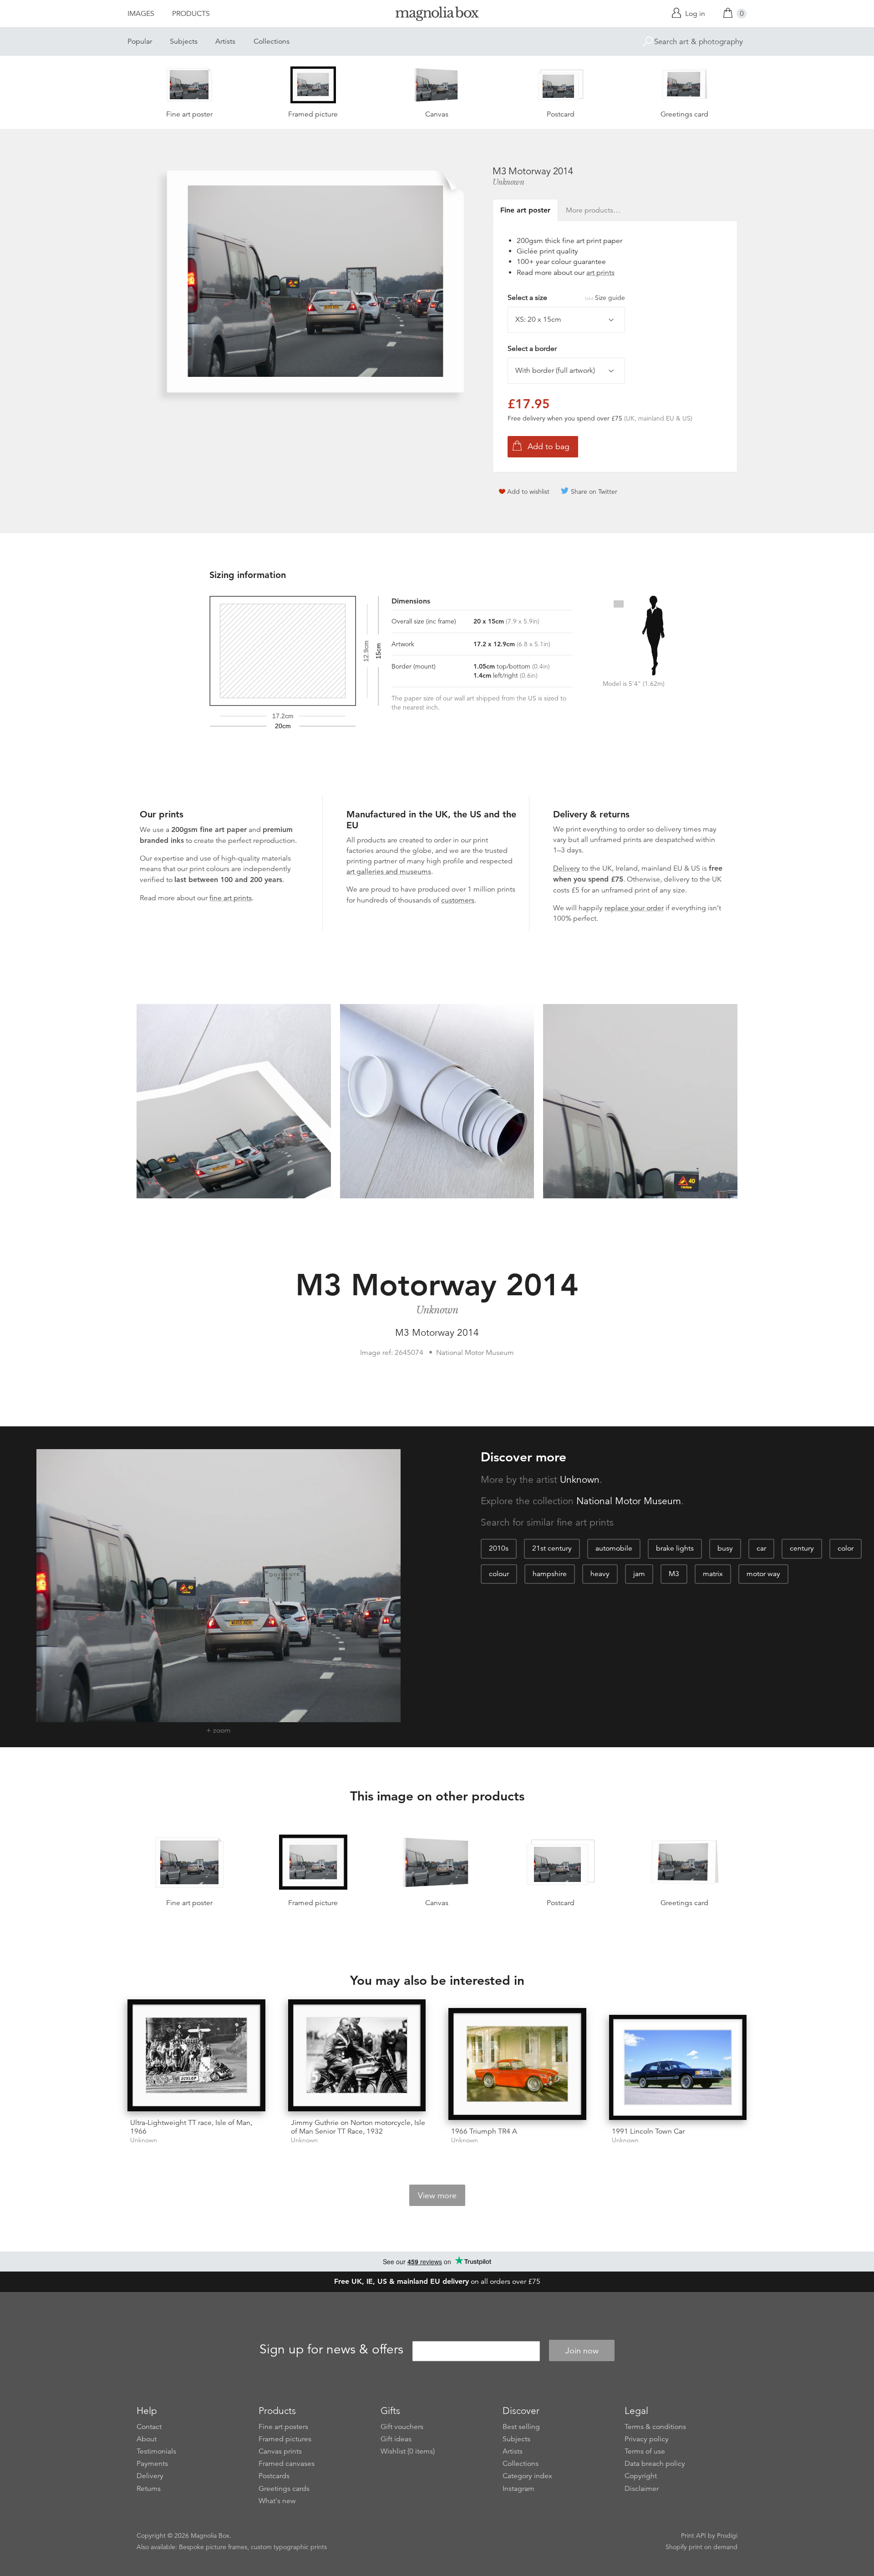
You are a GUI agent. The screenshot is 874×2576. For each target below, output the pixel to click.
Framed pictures (285, 2439)
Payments (152, 2464)
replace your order (634, 908)
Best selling (521, 2427)
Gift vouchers (402, 2427)
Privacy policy (647, 2439)
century (802, 1548)
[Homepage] (437, 15)
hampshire (550, 1574)
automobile (614, 1548)
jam (639, 1574)
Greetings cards (284, 2489)
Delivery (567, 868)
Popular (140, 41)
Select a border (532, 349)
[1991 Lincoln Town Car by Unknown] (678, 2067)
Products (191, 14)
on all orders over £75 (437, 2282)
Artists (225, 41)
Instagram (518, 2489)
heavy (600, 1574)
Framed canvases (287, 2464)
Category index (527, 2476)
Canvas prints (280, 2451)
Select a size (566, 298)
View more (437, 2196)
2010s (499, 1548)
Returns (149, 2489)
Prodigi (727, 2535)
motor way (763, 1574)
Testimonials (156, 2451)
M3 (674, 1574)
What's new (277, 2501)
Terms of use (645, 2451)
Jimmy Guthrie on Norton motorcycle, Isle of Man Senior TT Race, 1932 (358, 2127)
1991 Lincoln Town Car (648, 2131)
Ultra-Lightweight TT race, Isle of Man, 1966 (191, 2127)
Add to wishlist (528, 492)
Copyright (641, 2476)
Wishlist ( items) (408, 2451)
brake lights (675, 1548)
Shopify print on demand (701, 2547)
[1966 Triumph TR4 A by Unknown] (517, 2064)
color (846, 1548)
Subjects (184, 41)
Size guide (610, 298)
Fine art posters (283, 2427)
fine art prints (231, 898)
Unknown (508, 182)
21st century (552, 1548)
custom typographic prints (289, 2547)
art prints (600, 273)
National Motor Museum (629, 1501)
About (147, 2439)
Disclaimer (642, 2489)
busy (725, 1548)
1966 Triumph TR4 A (484, 2131)
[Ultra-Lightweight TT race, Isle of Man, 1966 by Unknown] (196, 2055)
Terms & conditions (655, 2427)
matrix (713, 1574)
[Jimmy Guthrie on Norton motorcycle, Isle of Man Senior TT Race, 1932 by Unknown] (357, 2055)
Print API (694, 2535)
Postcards (274, 2476)
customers (458, 900)
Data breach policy (655, 2464)
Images (141, 14)
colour (499, 1574)
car (761, 1548)
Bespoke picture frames (213, 2547)
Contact (149, 2427)
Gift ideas (396, 2439)
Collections (272, 41)
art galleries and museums (389, 872)
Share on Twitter (594, 492)
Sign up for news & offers (331, 2349)
